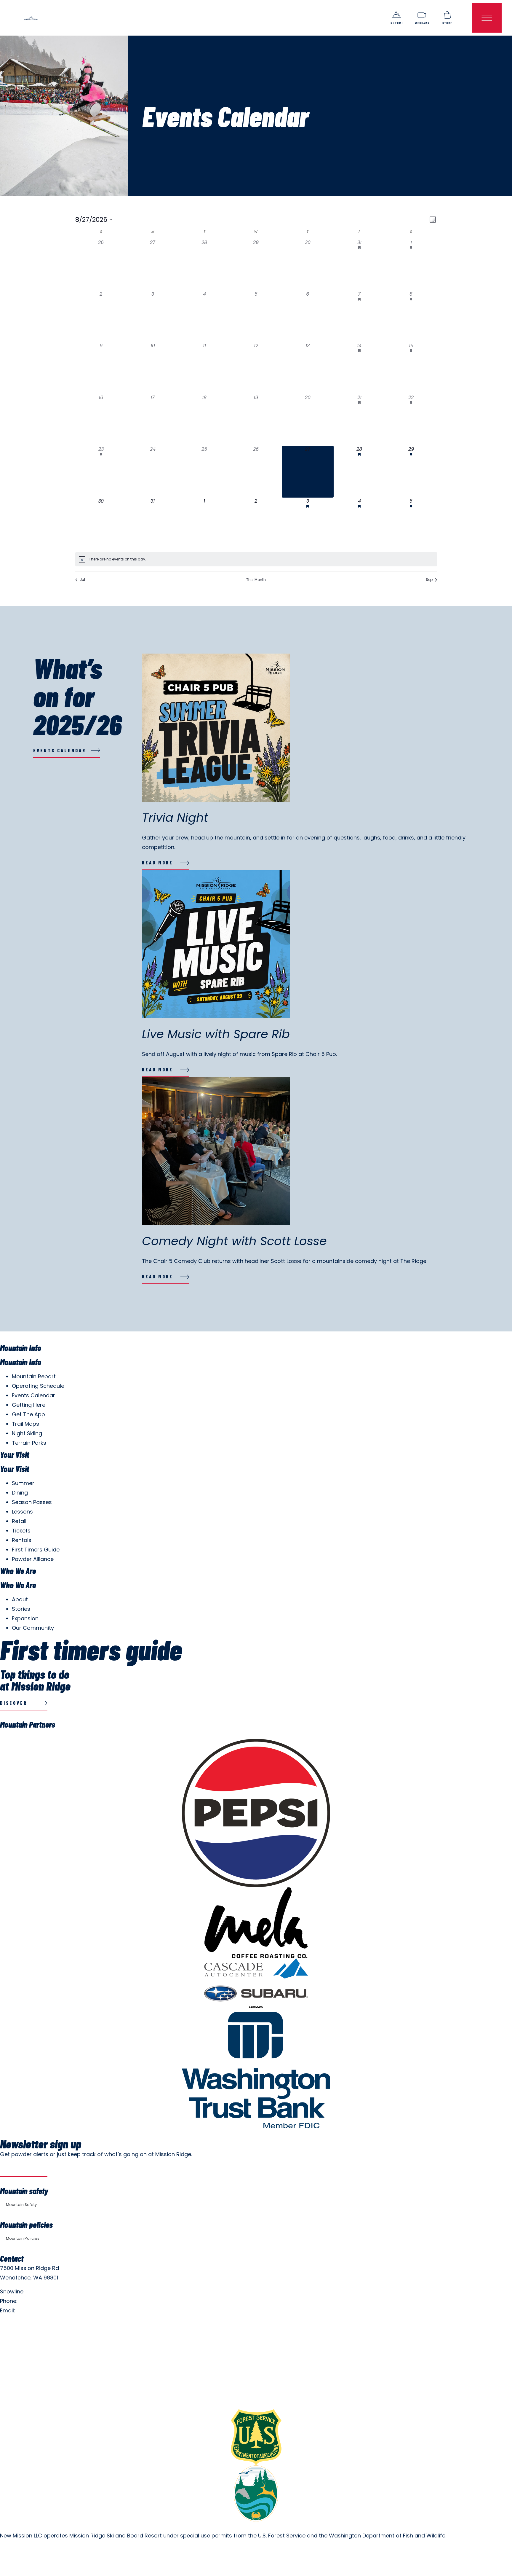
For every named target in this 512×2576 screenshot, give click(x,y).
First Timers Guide (36, 1550)
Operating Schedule (38, 1386)
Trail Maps (25, 1424)
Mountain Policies (23, 2238)
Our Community (33, 1628)
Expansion (25, 1618)
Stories (21, 1609)
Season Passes (32, 1502)
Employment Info (22, 2324)
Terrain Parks (29, 1443)
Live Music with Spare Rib (216, 1034)
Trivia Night (175, 818)
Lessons (22, 1512)
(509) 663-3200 (47, 2291)
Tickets (21, 1531)
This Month (256, 580)
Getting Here (29, 1405)
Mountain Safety (21, 2205)
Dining (20, 1493)
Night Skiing (27, 1433)
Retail (19, 1521)
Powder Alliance (33, 1559)
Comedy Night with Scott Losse (234, 1241)
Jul (82, 580)
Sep (429, 580)
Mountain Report (34, 1376)
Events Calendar (33, 1395)
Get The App (28, 1414)
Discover (14, 1703)
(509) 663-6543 (40, 2301)
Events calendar (60, 750)
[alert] (117, 559)
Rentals (22, 1540)
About (20, 1599)
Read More (157, 862)
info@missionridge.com (48, 2310)
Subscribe (15, 2170)
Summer (23, 1483)
